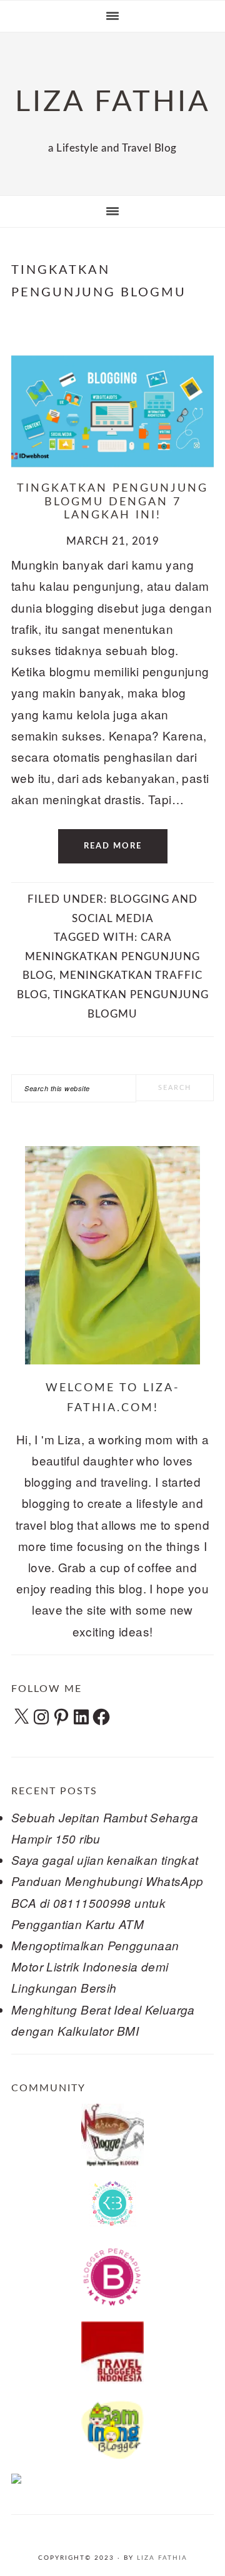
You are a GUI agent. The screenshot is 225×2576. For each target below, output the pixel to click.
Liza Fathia (162, 2558)
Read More (113, 846)
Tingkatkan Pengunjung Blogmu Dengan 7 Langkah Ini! (112, 502)
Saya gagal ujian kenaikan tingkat (105, 1860)
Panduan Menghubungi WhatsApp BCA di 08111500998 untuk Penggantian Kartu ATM (107, 1902)
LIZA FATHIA (113, 102)
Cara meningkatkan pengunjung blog (111, 956)
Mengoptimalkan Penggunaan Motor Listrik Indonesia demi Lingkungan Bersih (95, 1966)
